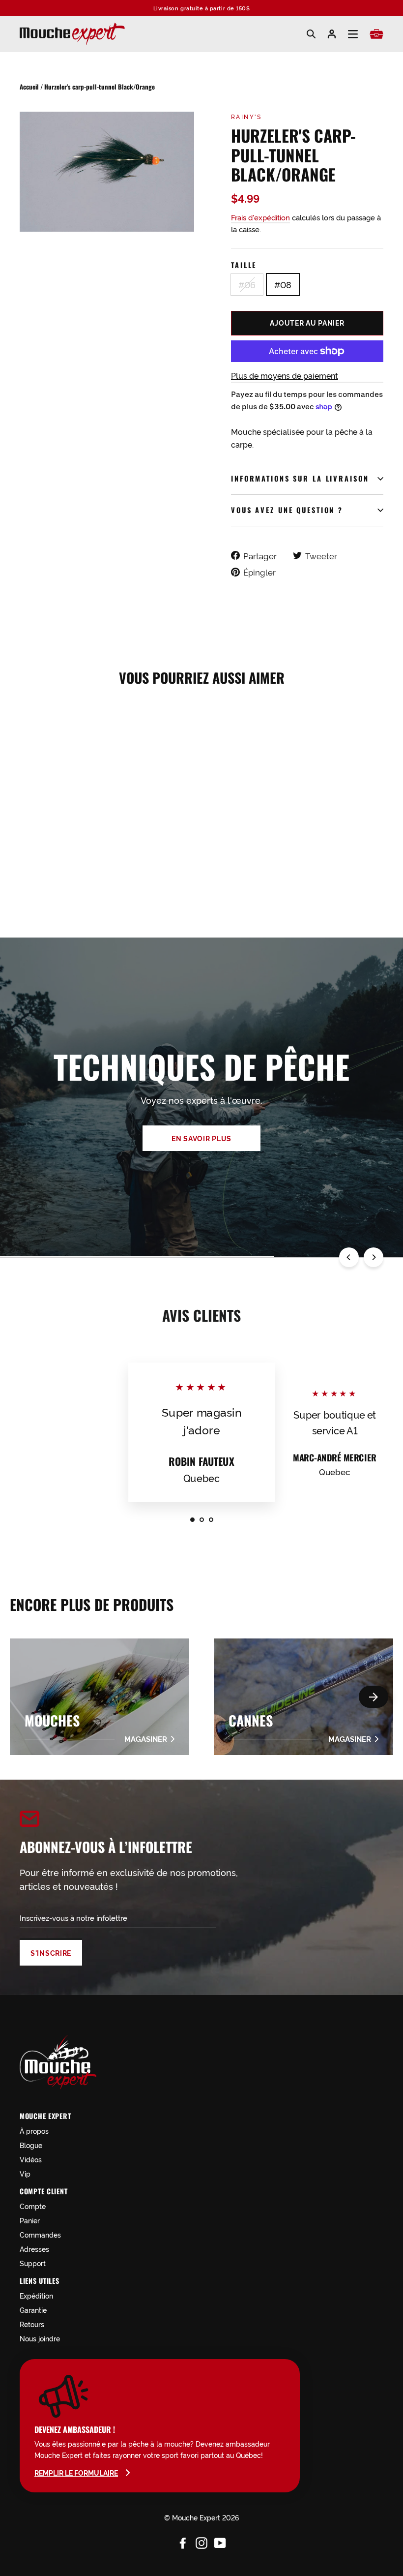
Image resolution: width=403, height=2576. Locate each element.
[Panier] (376, 34)
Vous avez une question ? (287, 510)
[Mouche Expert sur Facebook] (183, 2541)
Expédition (36, 2295)
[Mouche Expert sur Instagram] (201, 2541)
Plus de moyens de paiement (285, 375)
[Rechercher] (311, 34)
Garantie (33, 2310)
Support (33, 2263)
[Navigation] (353, 34)
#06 (247, 284)
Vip (25, 2173)
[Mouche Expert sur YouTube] (220, 2541)
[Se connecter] (332, 34)
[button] (374, 1697)
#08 (283, 284)
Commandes (40, 2234)
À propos (34, 2131)
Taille (244, 265)
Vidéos (31, 2159)
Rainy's (246, 116)
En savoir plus (201, 1138)
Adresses (34, 2249)
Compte (33, 2206)
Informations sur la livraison (300, 478)
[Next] (374, 1257)
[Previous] (349, 1257)
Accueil (29, 87)
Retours (32, 2324)
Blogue (31, 2145)
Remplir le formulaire (76, 2473)
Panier (30, 2220)
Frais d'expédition (260, 217)
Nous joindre (40, 2338)
